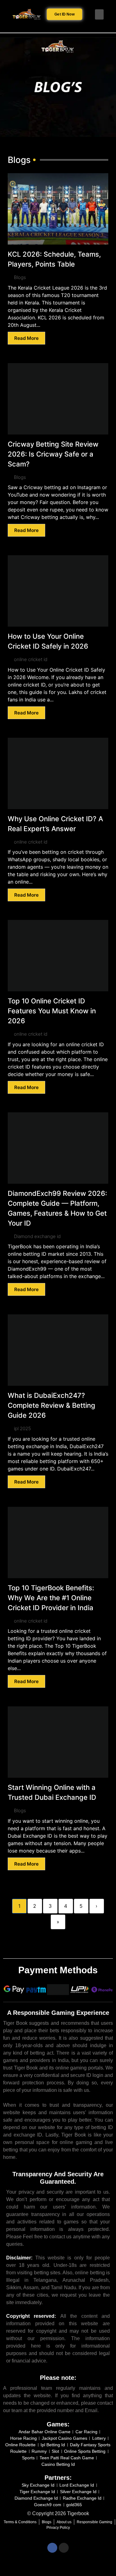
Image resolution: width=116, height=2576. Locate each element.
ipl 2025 (22, 1428)
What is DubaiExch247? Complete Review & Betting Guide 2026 (52, 1405)
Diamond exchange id (37, 1236)
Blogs (20, 277)
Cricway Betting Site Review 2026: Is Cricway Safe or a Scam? (53, 454)
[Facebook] (52, 2548)
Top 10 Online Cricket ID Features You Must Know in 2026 (52, 1011)
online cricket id (31, 659)
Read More (26, 338)
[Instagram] (64, 2548)
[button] (99, 14)
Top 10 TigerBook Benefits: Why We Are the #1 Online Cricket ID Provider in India (51, 1598)
